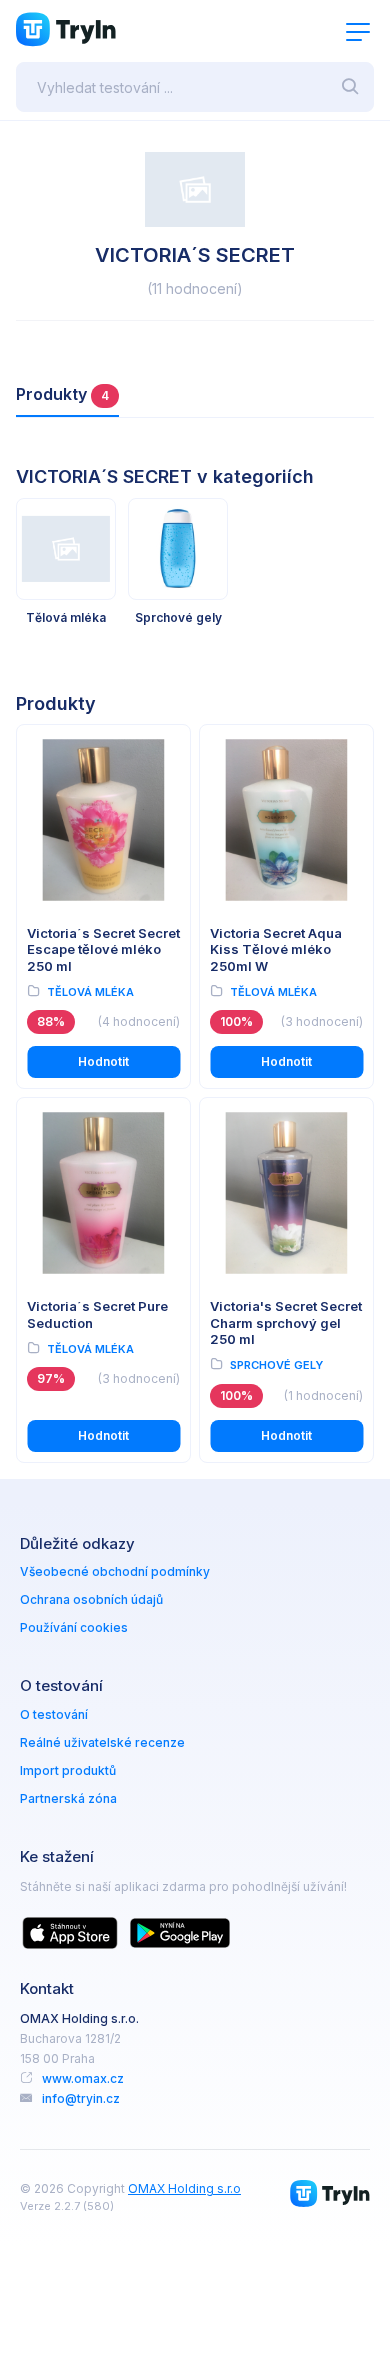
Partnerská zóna (68, 1798)
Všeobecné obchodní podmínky (115, 1571)
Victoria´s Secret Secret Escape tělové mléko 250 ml (103, 949)
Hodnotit (103, 1061)
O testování (54, 1714)
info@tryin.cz (81, 2098)
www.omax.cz (83, 2078)
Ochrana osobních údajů (91, 1599)
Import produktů (68, 1770)
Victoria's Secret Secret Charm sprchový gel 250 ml (286, 1322)
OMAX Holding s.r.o (184, 2188)
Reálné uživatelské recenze (102, 1742)
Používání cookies (74, 1627)
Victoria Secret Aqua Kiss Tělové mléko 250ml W (276, 949)
